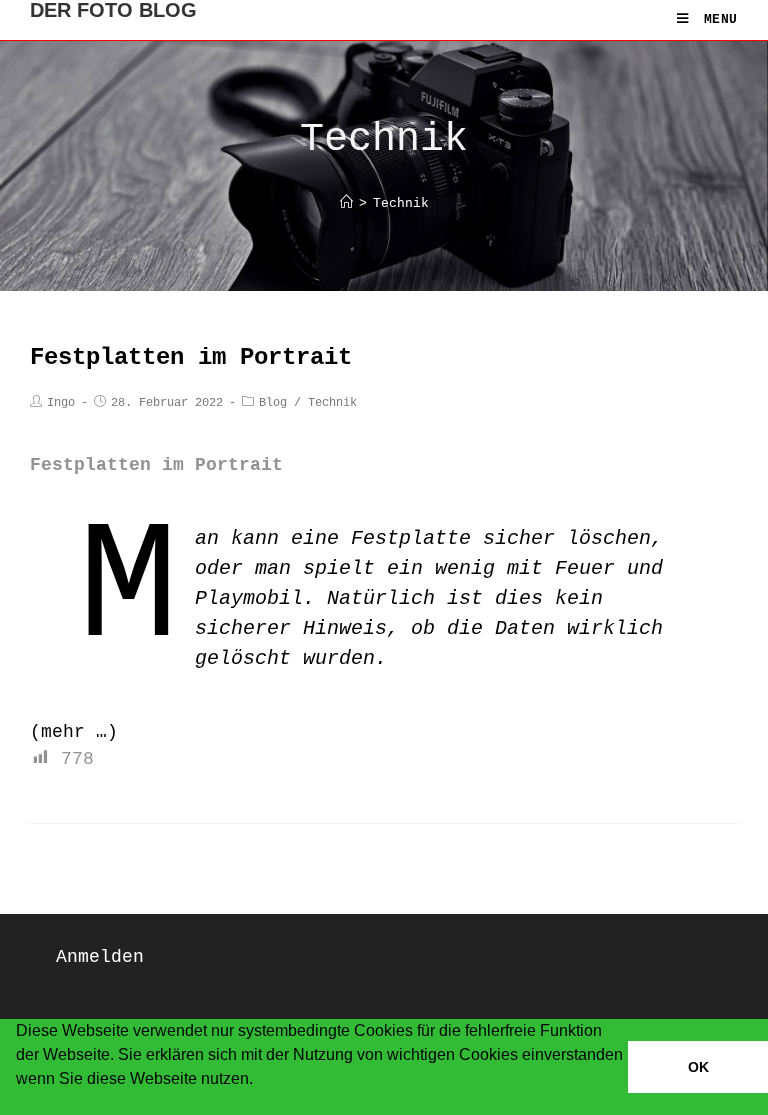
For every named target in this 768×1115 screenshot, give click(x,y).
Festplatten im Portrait (191, 357)
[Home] (346, 203)
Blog (273, 403)
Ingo (61, 403)
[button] (19, 1105)
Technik (332, 403)
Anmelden (100, 957)
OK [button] (698, 1067)
